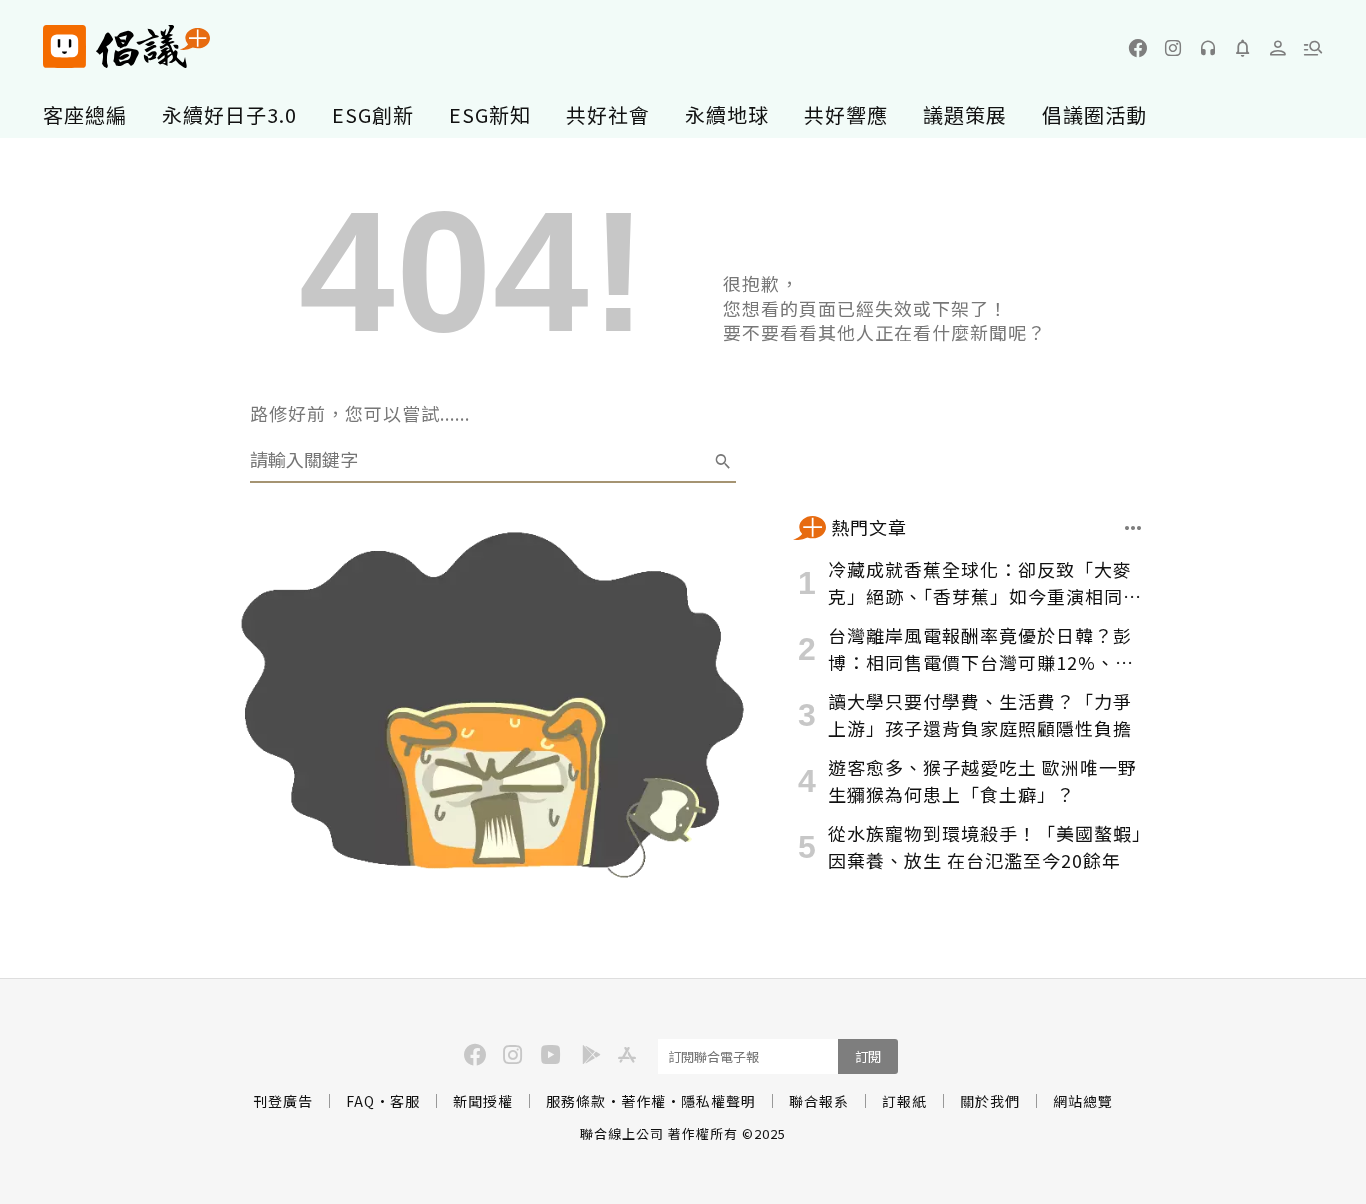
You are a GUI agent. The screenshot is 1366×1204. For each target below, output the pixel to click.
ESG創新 (373, 114)
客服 (405, 1101)
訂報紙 (904, 1101)
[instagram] (1173, 48)
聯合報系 (819, 1101)
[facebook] (1138, 48)
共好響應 (846, 114)
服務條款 (576, 1101)
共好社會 (608, 114)
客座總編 (85, 114)
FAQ (360, 1101)
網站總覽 (1083, 1101)
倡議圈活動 (1094, 114)
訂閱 (868, 1056)
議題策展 (965, 114)
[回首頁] (126, 46)
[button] (1313, 48)
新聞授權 (483, 1101)
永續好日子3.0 (229, 114)
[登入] (1278, 48)
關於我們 (990, 1101)
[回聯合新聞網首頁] (64, 46)
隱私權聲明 (718, 1101)
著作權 (643, 1101)
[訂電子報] (1243, 48)
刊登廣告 (283, 1101)
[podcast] (1208, 48)
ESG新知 (490, 114)
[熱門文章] (1133, 528)
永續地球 (727, 114)
